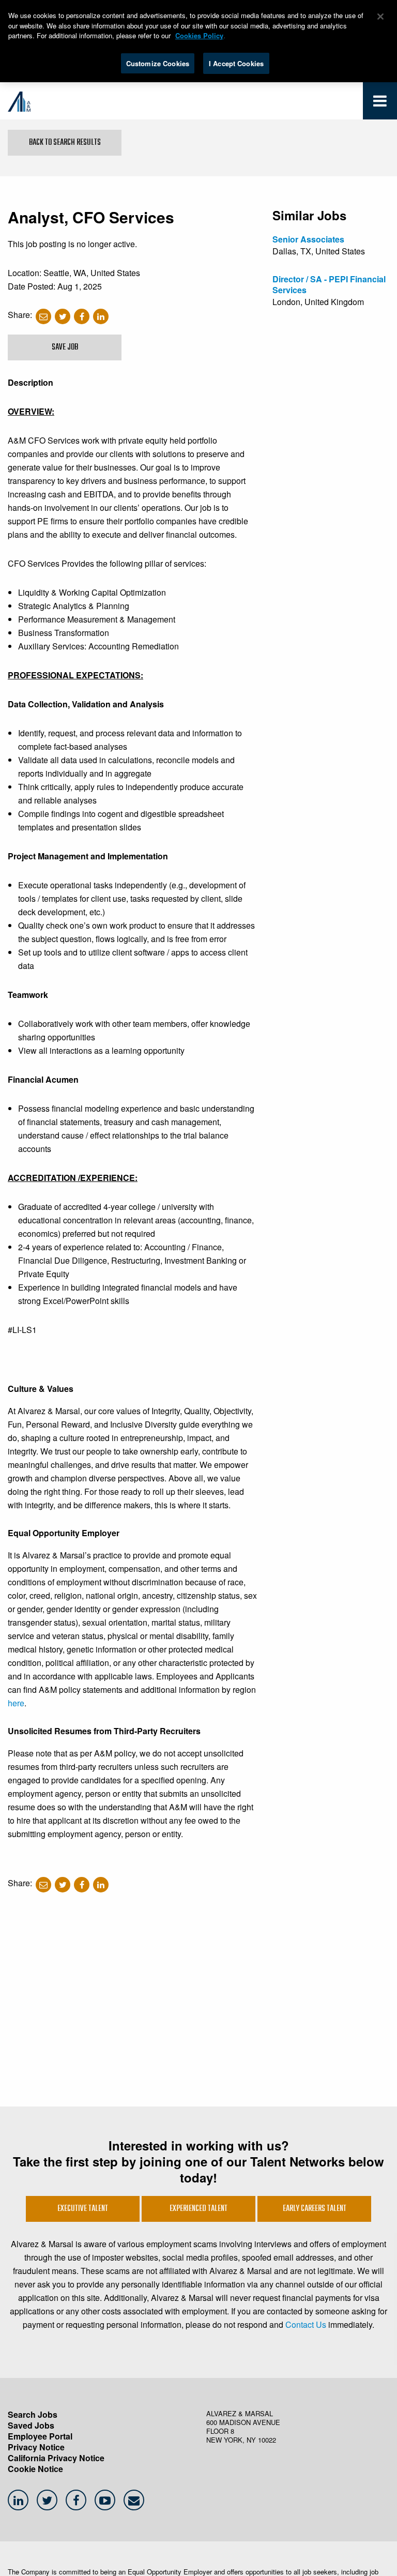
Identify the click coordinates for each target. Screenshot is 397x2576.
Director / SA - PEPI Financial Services (329, 284)
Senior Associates (308, 239)
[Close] (380, 17)
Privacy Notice (36, 2447)
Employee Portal (40, 2436)
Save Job (65, 347)
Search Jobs (33, 2414)
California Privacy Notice (56, 2458)
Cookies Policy (199, 35)
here (16, 1703)
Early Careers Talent (315, 2209)
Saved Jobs (31, 2425)
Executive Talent (83, 2209)
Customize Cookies (158, 63)
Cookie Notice (35, 2469)
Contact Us (306, 2324)
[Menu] (380, 103)
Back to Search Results (65, 143)
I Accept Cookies (236, 63)
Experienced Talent (198, 2209)
